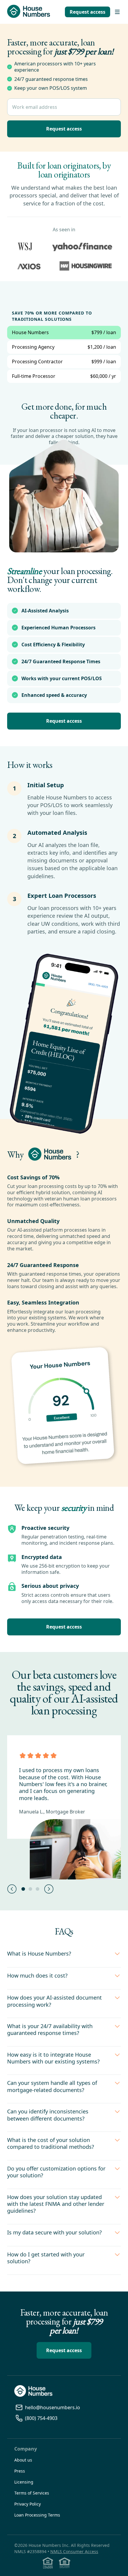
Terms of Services (32, 2493)
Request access (88, 12)
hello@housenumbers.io (53, 2408)
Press (20, 2471)
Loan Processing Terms (37, 2515)
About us (23, 2460)
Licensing (24, 2482)
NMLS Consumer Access (74, 2551)
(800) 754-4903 (41, 2418)
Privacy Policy (28, 2504)
